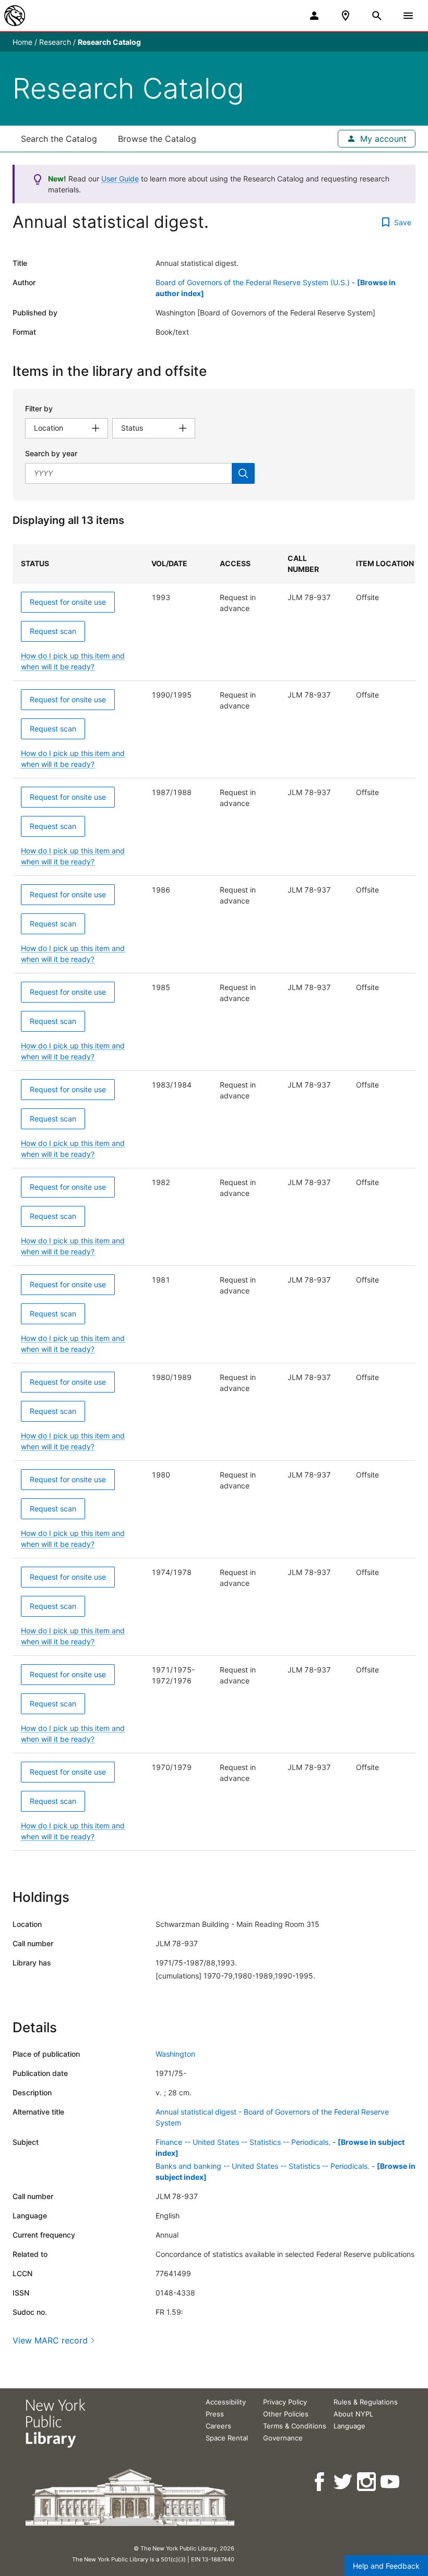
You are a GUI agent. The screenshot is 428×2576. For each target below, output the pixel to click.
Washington (175, 2054)
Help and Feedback (386, 2566)
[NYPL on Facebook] (320, 2482)
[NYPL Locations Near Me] (346, 16)
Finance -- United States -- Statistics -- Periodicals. (243, 2142)
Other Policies (286, 2414)
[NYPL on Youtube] (391, 2482)
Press (215, 2414)
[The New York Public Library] (15, 16)
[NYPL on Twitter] (344, 2482)
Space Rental (227, 2438)
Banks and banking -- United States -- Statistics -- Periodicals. (263, 2166)
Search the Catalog (59, 139)
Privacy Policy (285, 2402)
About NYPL (353, 2414)
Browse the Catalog (157, 139)
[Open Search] (377, 16)
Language (349, 2426)
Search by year (51, 453)
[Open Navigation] (408, 16)
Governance (283, 2438)
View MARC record (50, 2340)
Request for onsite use (68, 602)
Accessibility (226, 2402)
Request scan (53, 631)
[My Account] (314, 16)
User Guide (120, 179)
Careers (218, 2426)
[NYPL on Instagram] (367, 2482)
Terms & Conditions (295, 2426)
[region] (214, 1198)
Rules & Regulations (366, 2402)
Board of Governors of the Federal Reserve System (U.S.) (253, 282)
